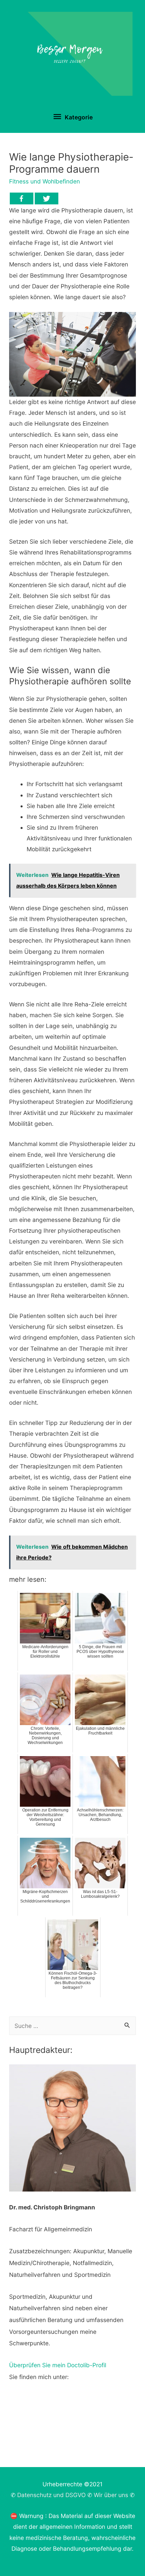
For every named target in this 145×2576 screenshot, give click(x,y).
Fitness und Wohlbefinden (45, 181)
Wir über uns (111, 2495)
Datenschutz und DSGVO (51, 2495)
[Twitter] (47, 198)
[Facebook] (22, 198)
